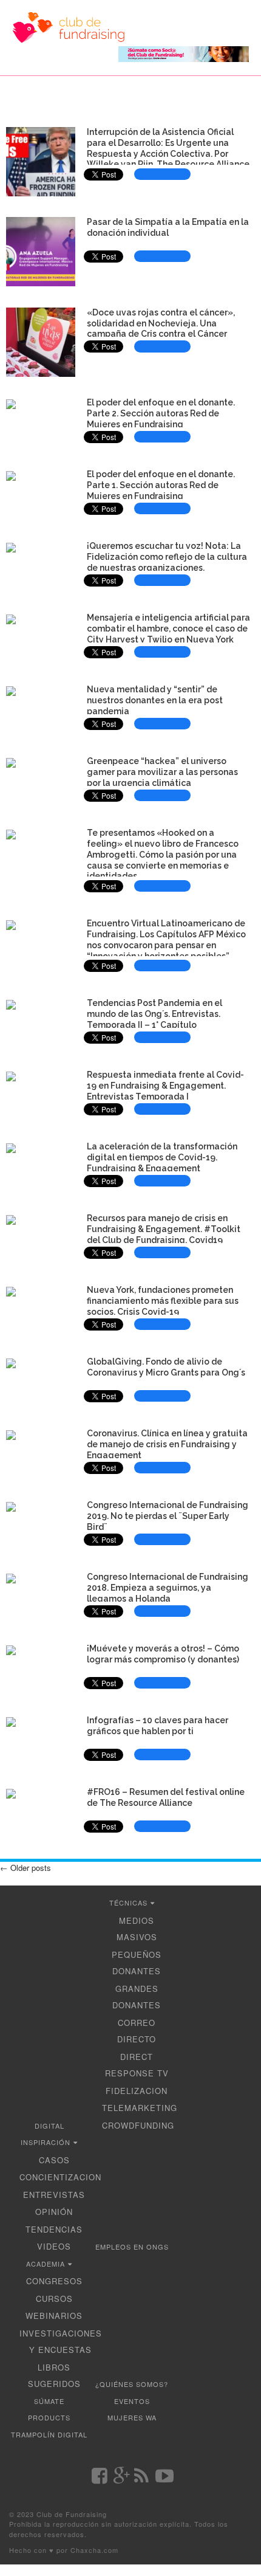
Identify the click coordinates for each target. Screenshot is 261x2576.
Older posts (25, 1868)
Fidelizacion (137, 2091)
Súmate (49, 2401)
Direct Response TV (137, 2065)
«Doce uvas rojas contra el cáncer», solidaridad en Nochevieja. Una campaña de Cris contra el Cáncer (161, 323)
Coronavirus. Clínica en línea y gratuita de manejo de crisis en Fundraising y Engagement (167, 1444)
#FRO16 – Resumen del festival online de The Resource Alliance (166, 1797)
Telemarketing (140, 2108)
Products (49, 2417)
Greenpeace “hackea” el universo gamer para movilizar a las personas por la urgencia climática (162, 772)
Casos (54, 2160)
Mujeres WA (132, 2417)
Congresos (54, 2281)
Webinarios (54, 2316)
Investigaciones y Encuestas (61, 2342)
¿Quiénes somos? (132, 2384)
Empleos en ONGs (132, 2247)
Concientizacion (60, 2177)
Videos (54, 2246)
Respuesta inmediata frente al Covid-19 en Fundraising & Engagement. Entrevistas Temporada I (165, 1086)
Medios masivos (137, 1929)
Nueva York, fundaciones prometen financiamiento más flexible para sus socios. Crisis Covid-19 (163, 1301)
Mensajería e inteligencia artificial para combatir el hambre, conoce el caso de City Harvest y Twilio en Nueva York (168, 629)
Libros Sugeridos (54, 2376)
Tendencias (54, 2229)
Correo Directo (137, 2031)
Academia (46, 2264)
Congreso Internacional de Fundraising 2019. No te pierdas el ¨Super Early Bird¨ (168, 1516)
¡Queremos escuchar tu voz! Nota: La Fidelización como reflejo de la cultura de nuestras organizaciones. (167, 557)
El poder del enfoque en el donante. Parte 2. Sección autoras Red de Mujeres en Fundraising (161, 413)
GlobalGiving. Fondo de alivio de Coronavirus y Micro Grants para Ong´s (166, 1367)
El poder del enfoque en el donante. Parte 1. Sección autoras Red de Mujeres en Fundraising (161, 485)
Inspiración (46, 2142)
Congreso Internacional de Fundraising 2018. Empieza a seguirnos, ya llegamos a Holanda (168, 1588)
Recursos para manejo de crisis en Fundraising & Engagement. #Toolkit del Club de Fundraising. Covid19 (164, 1229)
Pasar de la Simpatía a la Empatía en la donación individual (168, 227)
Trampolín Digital (49, 2434)
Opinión (54, 2212)
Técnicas (128, 1903)
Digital (49, 2126)
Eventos (132, 2401)
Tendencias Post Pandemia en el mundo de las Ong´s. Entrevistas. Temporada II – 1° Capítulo (154, 1014)
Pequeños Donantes (137, 1963)
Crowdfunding (138, 2125)
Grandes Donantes (137, 1997)
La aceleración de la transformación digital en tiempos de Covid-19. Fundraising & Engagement (162, 1157)
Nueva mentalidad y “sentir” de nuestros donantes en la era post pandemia (155, 700)
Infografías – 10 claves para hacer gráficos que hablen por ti (158, 1726)
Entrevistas (54, 2195)
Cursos (54, 2299)
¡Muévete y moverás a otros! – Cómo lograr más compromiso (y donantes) (163, 1654)
